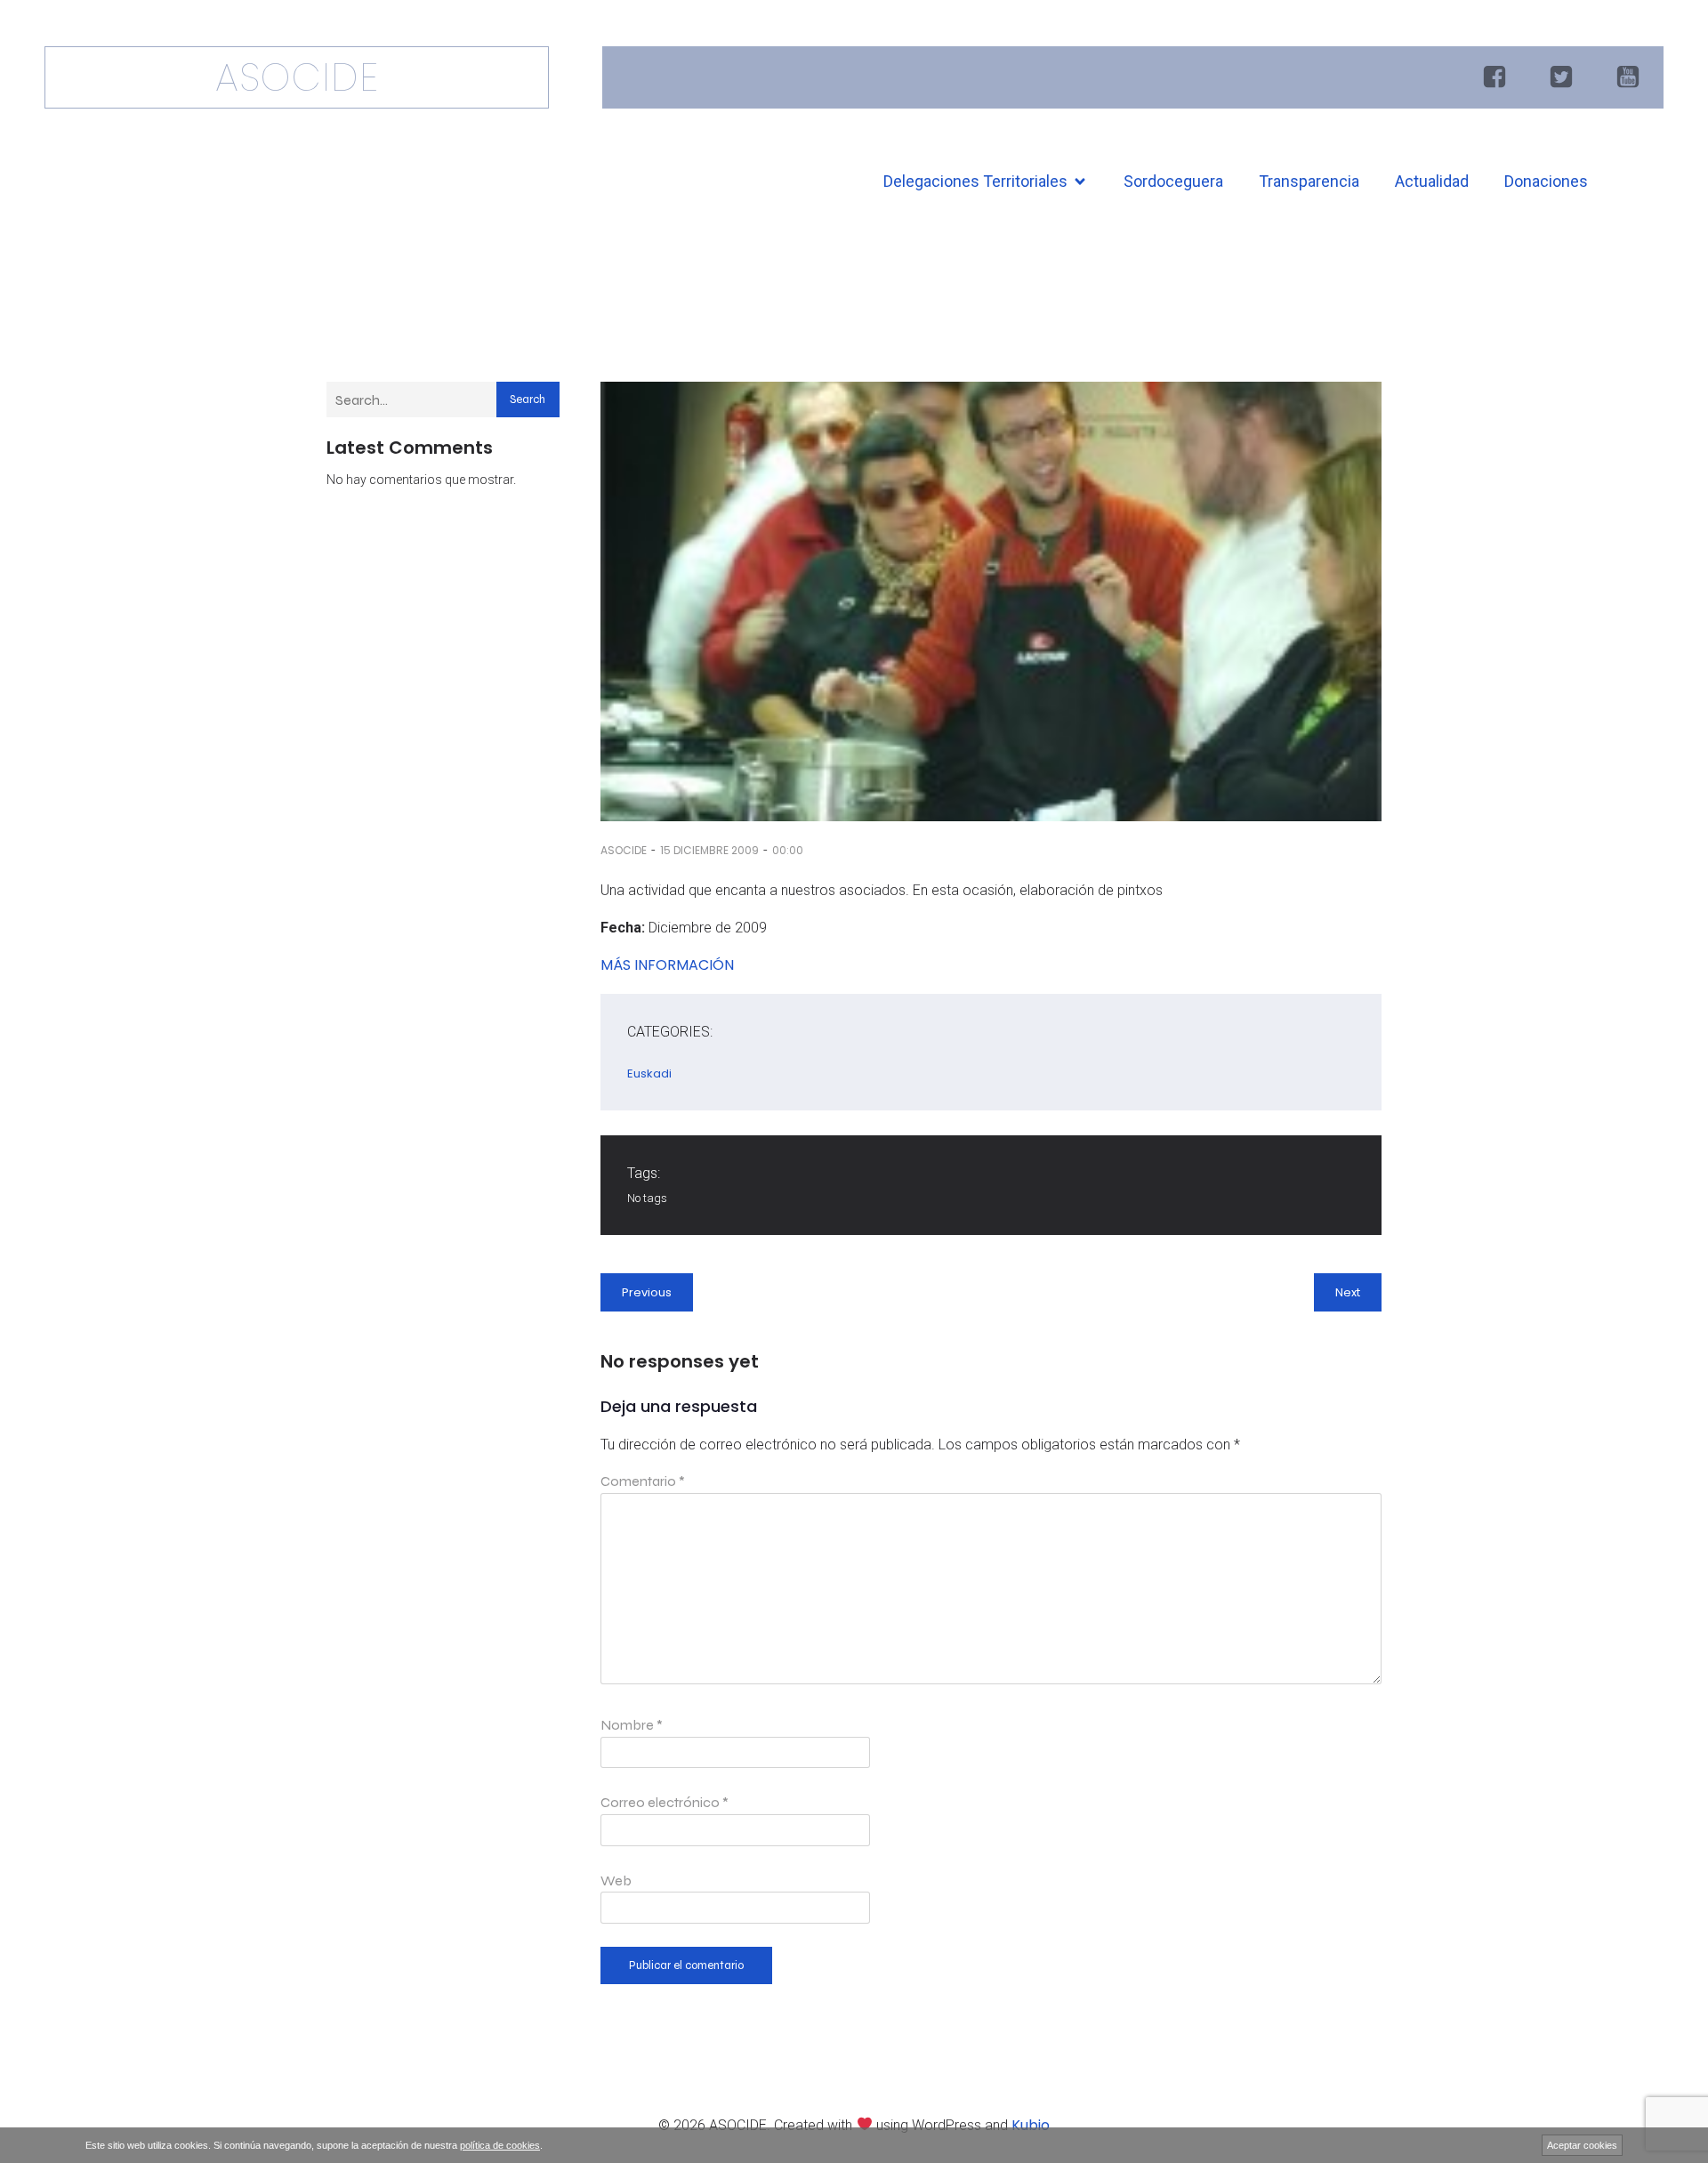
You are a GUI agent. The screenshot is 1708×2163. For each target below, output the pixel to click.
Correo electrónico (665, 1802)
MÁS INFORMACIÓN (667, 965)
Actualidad (1432, 181)
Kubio (1031, 2125)
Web (616, 1881)
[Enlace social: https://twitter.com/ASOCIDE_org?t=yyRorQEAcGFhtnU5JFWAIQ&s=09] (1563, 77)
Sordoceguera (1173, 181)
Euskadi (649, 1073)
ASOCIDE (624, 850)
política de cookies (500, 2145)
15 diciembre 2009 (709, 850)
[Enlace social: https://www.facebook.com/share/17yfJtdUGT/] (1497, 77)
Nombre (632, 1725)
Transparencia (1309, 181)
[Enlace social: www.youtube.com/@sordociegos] (1630, 77)
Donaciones (1546, 181)
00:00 (788, 850)
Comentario (643, 1481)
